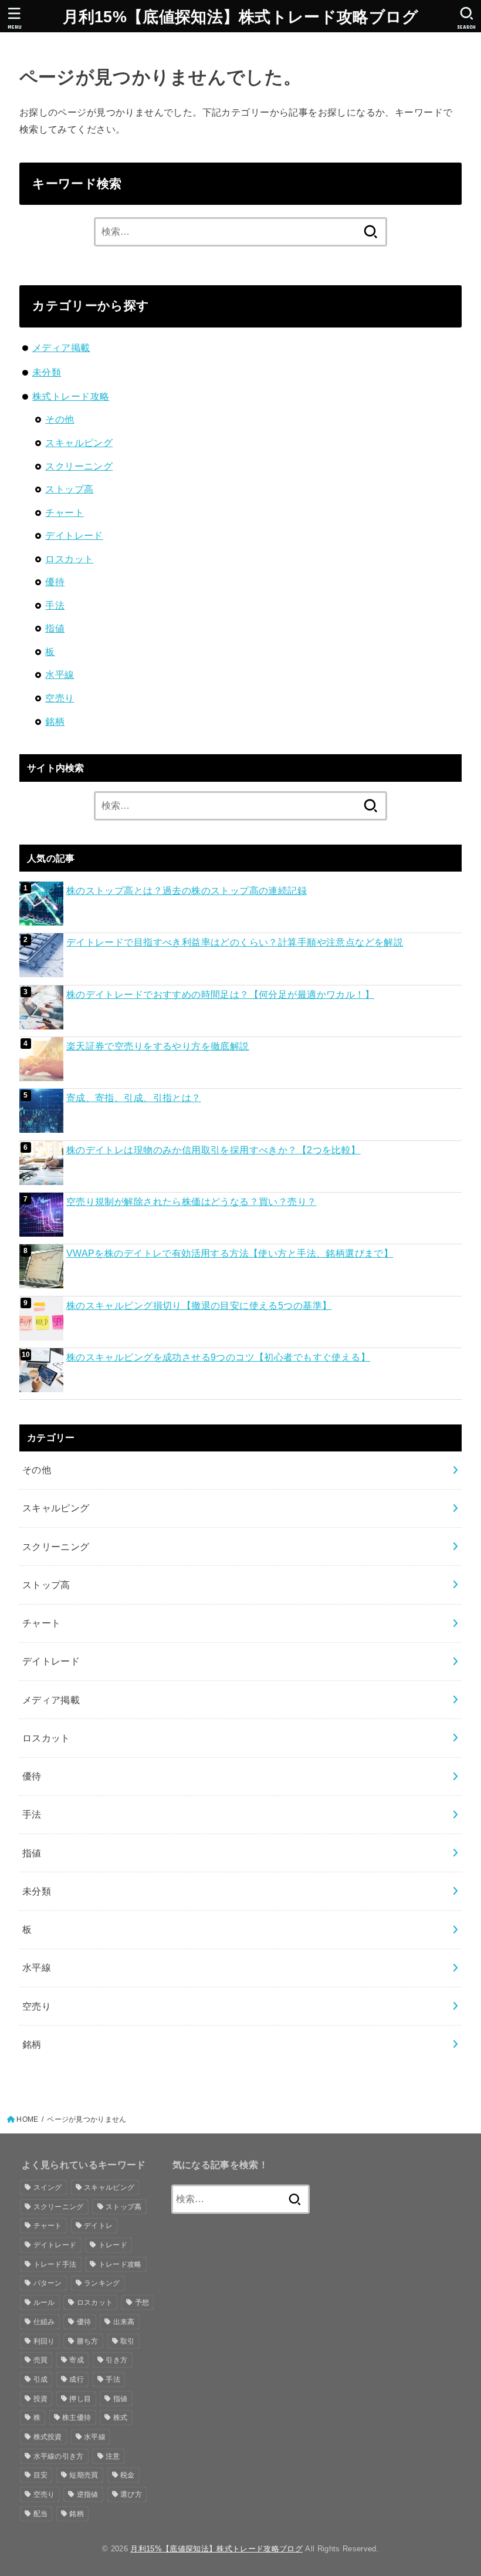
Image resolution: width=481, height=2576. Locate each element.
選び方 (131, 2494)
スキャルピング (79, 443)
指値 (55, 628)
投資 (41, 2399)
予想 (142, 2302)
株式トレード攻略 (71, 396)
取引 (128, 2341)
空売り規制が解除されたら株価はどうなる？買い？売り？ (192, 1201)
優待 (55, 582)
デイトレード (74, 535)
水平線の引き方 (59, 2456)
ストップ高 (69, 489)
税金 (128, 2475)
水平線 (60, 674)
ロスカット (69, 559)
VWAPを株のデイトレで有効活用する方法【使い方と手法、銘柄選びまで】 (230, 1253)
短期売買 (84, 2475)
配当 (41, 2514)
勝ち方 (88, 2341)
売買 (41, 2360)
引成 (41, 2379)
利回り (44, 2341)
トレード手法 (55, 2264)
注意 (113, 2456)
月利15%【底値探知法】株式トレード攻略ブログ (241, 17)
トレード (113, 2245)
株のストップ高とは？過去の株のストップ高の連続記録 (187, 890)
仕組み (44, 2322)
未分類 (47, 372)
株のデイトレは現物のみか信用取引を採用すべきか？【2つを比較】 (214, 1150)
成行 (77, 2379)
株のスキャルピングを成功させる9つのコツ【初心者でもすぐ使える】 (218, 1357)
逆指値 (88, 2494)
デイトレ (98, 2226)
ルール (44, 2302)
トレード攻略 (120, 2264)
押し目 (80, 2399)
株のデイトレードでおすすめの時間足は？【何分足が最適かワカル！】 (220, 994)
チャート (65, 512)
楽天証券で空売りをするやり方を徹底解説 (158, 1046)
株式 (121, 2418)
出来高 (124, 2322)
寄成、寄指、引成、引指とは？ (134, 1098)
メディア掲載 (61, 347)
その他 (60, 419)
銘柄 (55, 721)
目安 (41, 2475)
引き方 (116, 2360)
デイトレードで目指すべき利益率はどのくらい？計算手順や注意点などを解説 (235, 942)
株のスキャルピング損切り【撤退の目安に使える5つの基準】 (199, 1305)
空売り (60, 698)
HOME (27, 2119)
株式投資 (48, 2437)
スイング (48, 2187)
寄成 (77, 2360)
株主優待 (77, 2418)
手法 (55, 605)
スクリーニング (79, 466)
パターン (48, 2283)
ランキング (102, 2283)
